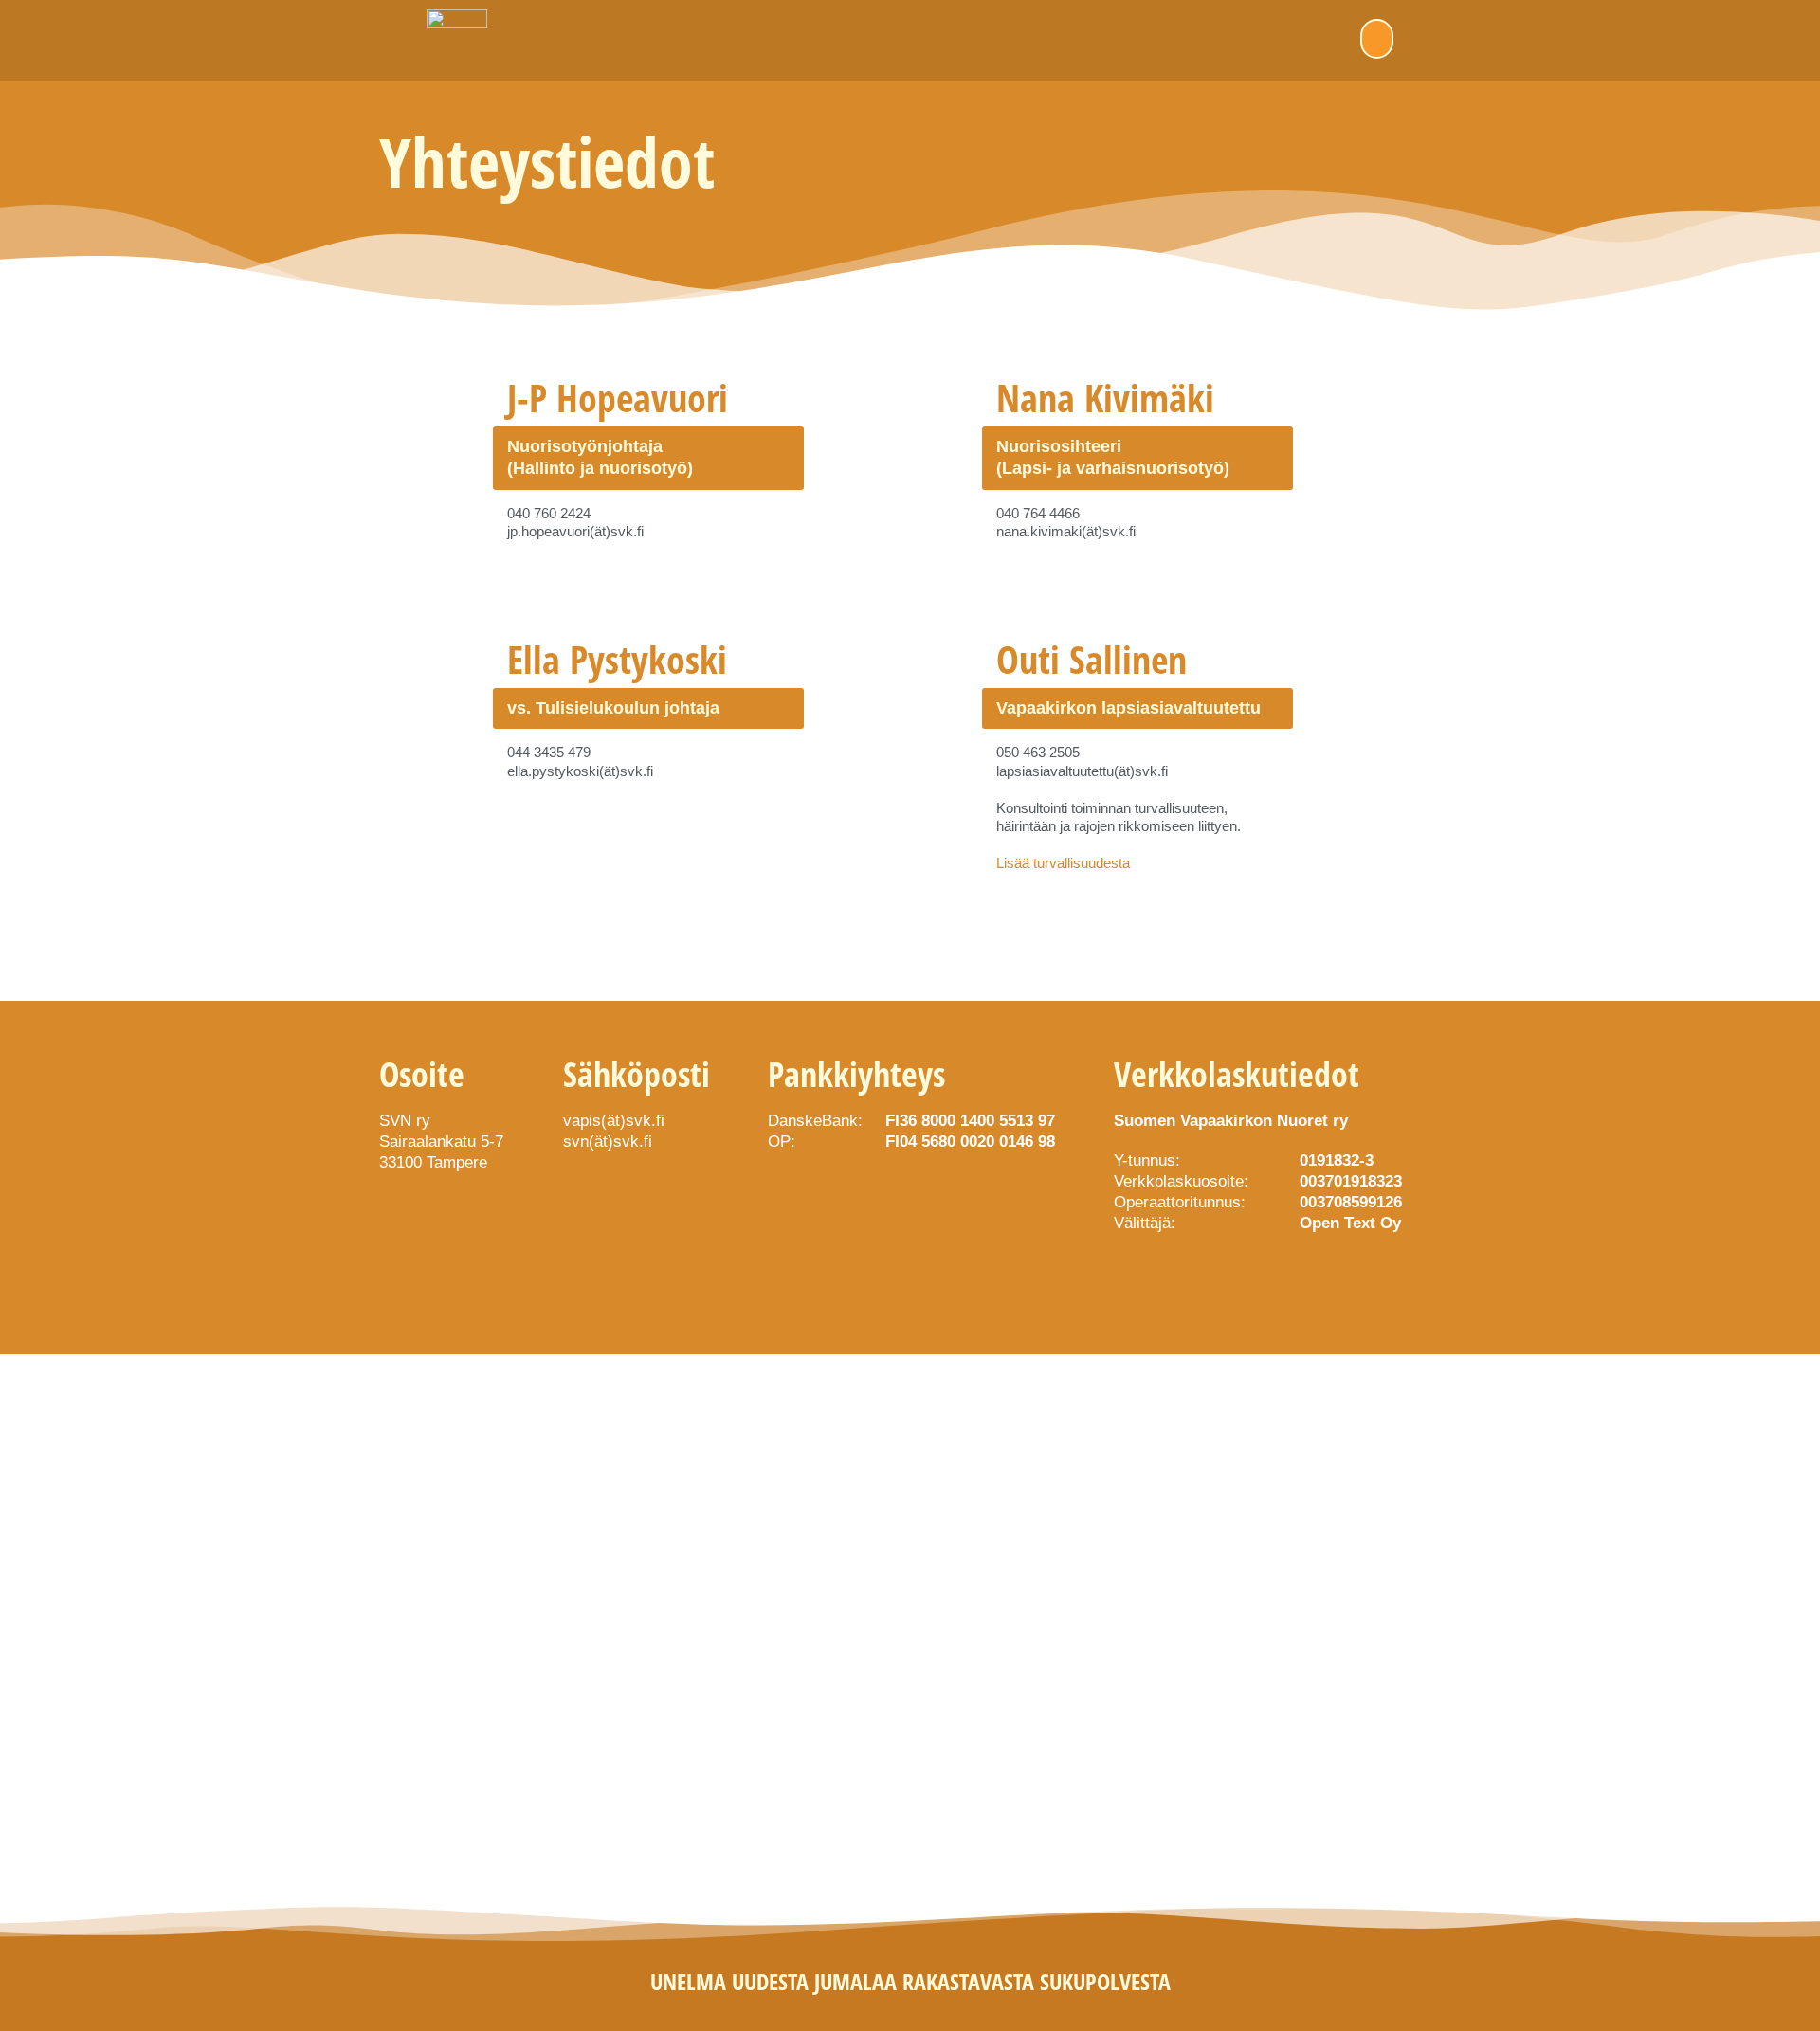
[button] (1377, 39)
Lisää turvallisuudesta (1063, 863)
